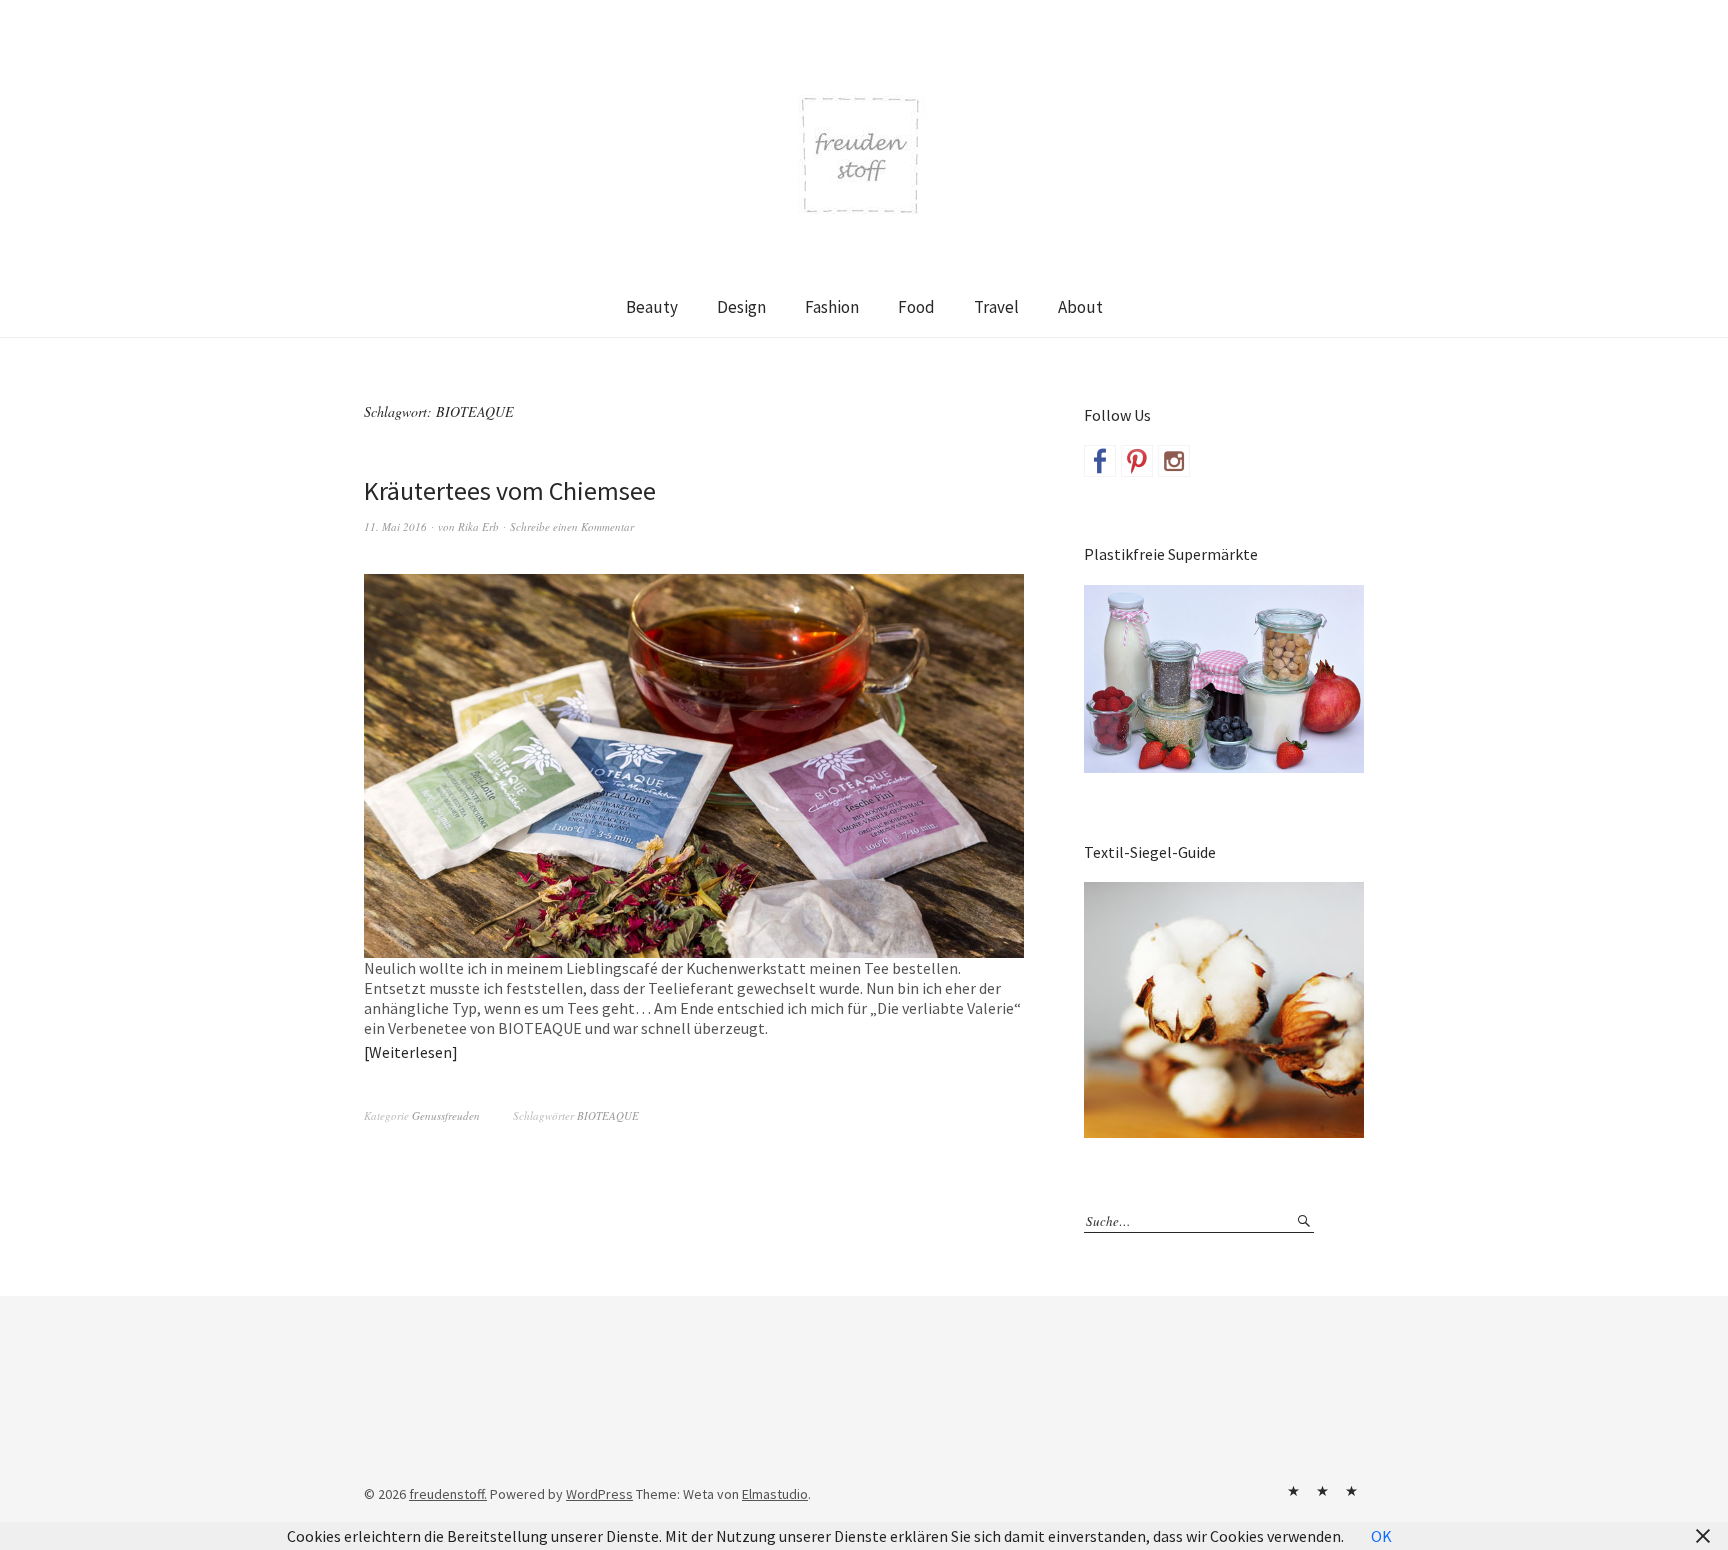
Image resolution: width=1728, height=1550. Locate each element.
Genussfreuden (446, 1115)
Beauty (652, 307)
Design (741, 307)
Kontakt (1293, 1491)
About (1080, 307)
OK (1381, 1536)
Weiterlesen (410, 1052)
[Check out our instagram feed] (1174, 461)
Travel (996, 307)
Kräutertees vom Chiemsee (510, 490)
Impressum (1322, 1491)
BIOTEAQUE (608, 1115)
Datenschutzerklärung (1351, 1491)
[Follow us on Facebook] (1100, 461)
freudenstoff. (448, 1494)
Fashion (832, 307)
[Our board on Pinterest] (1137, 461)
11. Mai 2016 (395, 526)
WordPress (599, 1494)
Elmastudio (775, 1494)
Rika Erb (478, 526)
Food (916, 307)
